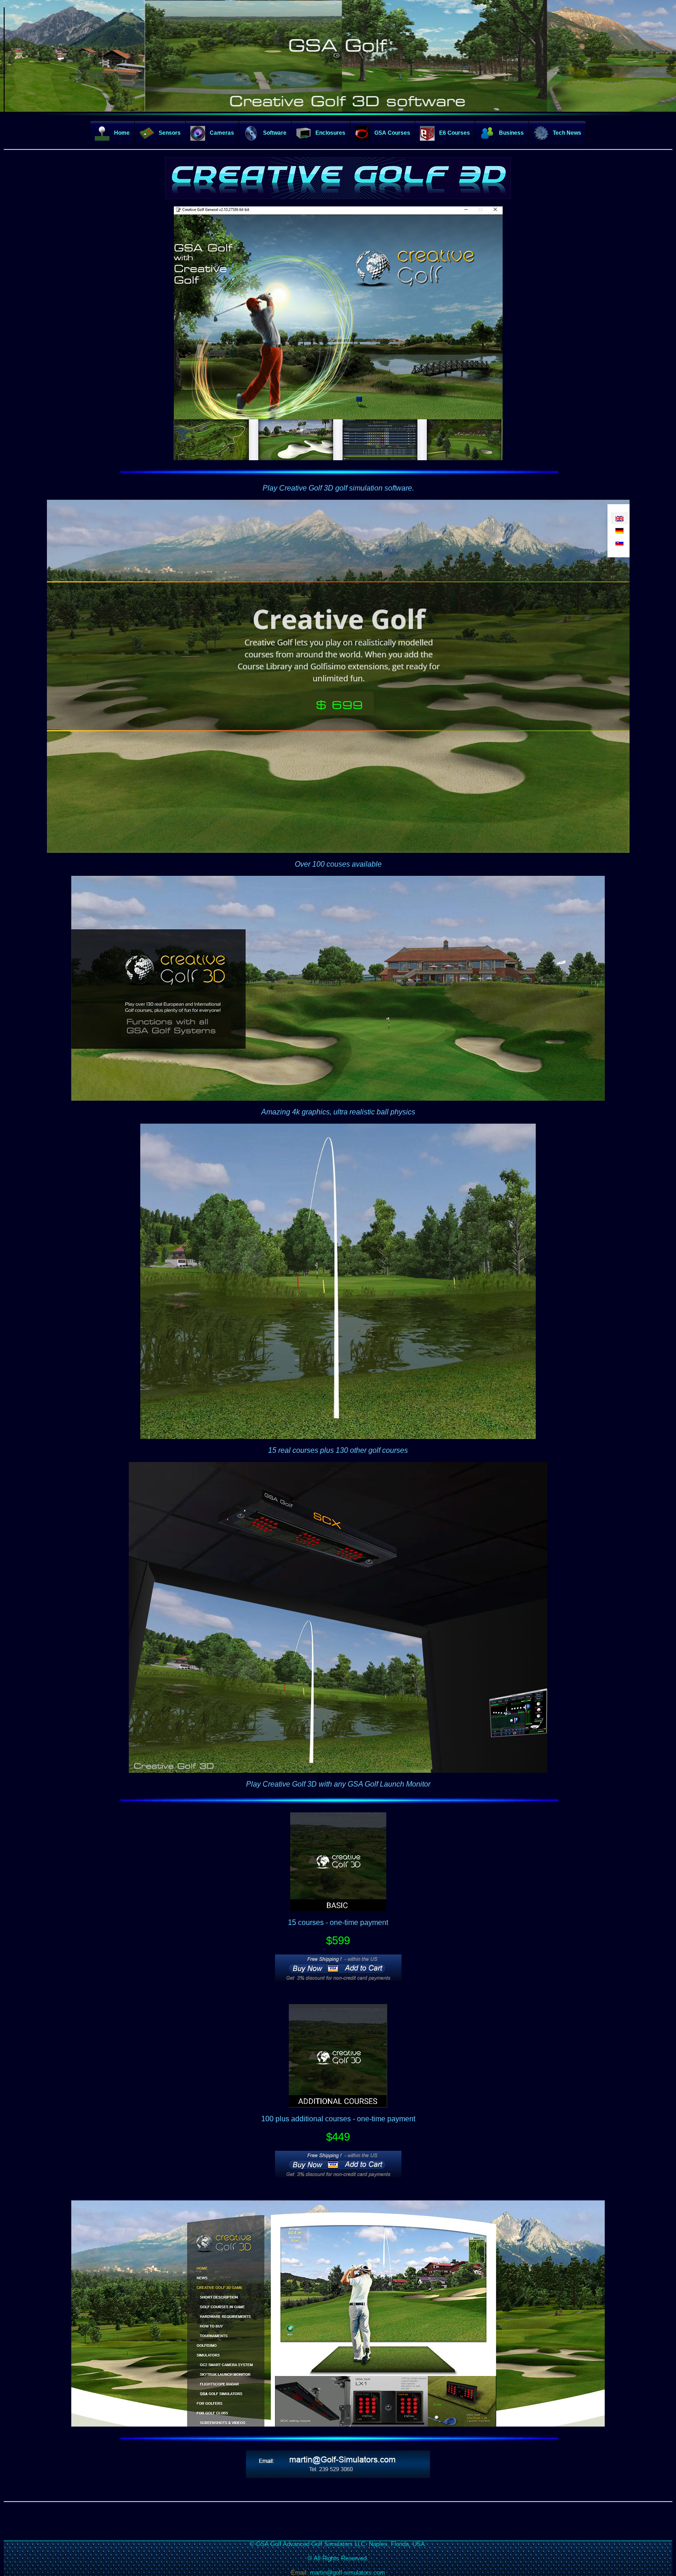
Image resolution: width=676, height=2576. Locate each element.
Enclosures (330, 133)
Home (122, 133)
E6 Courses (455, 133)
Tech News (567, 133)
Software (275, 133)
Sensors (170, 133)
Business (511, 133)
